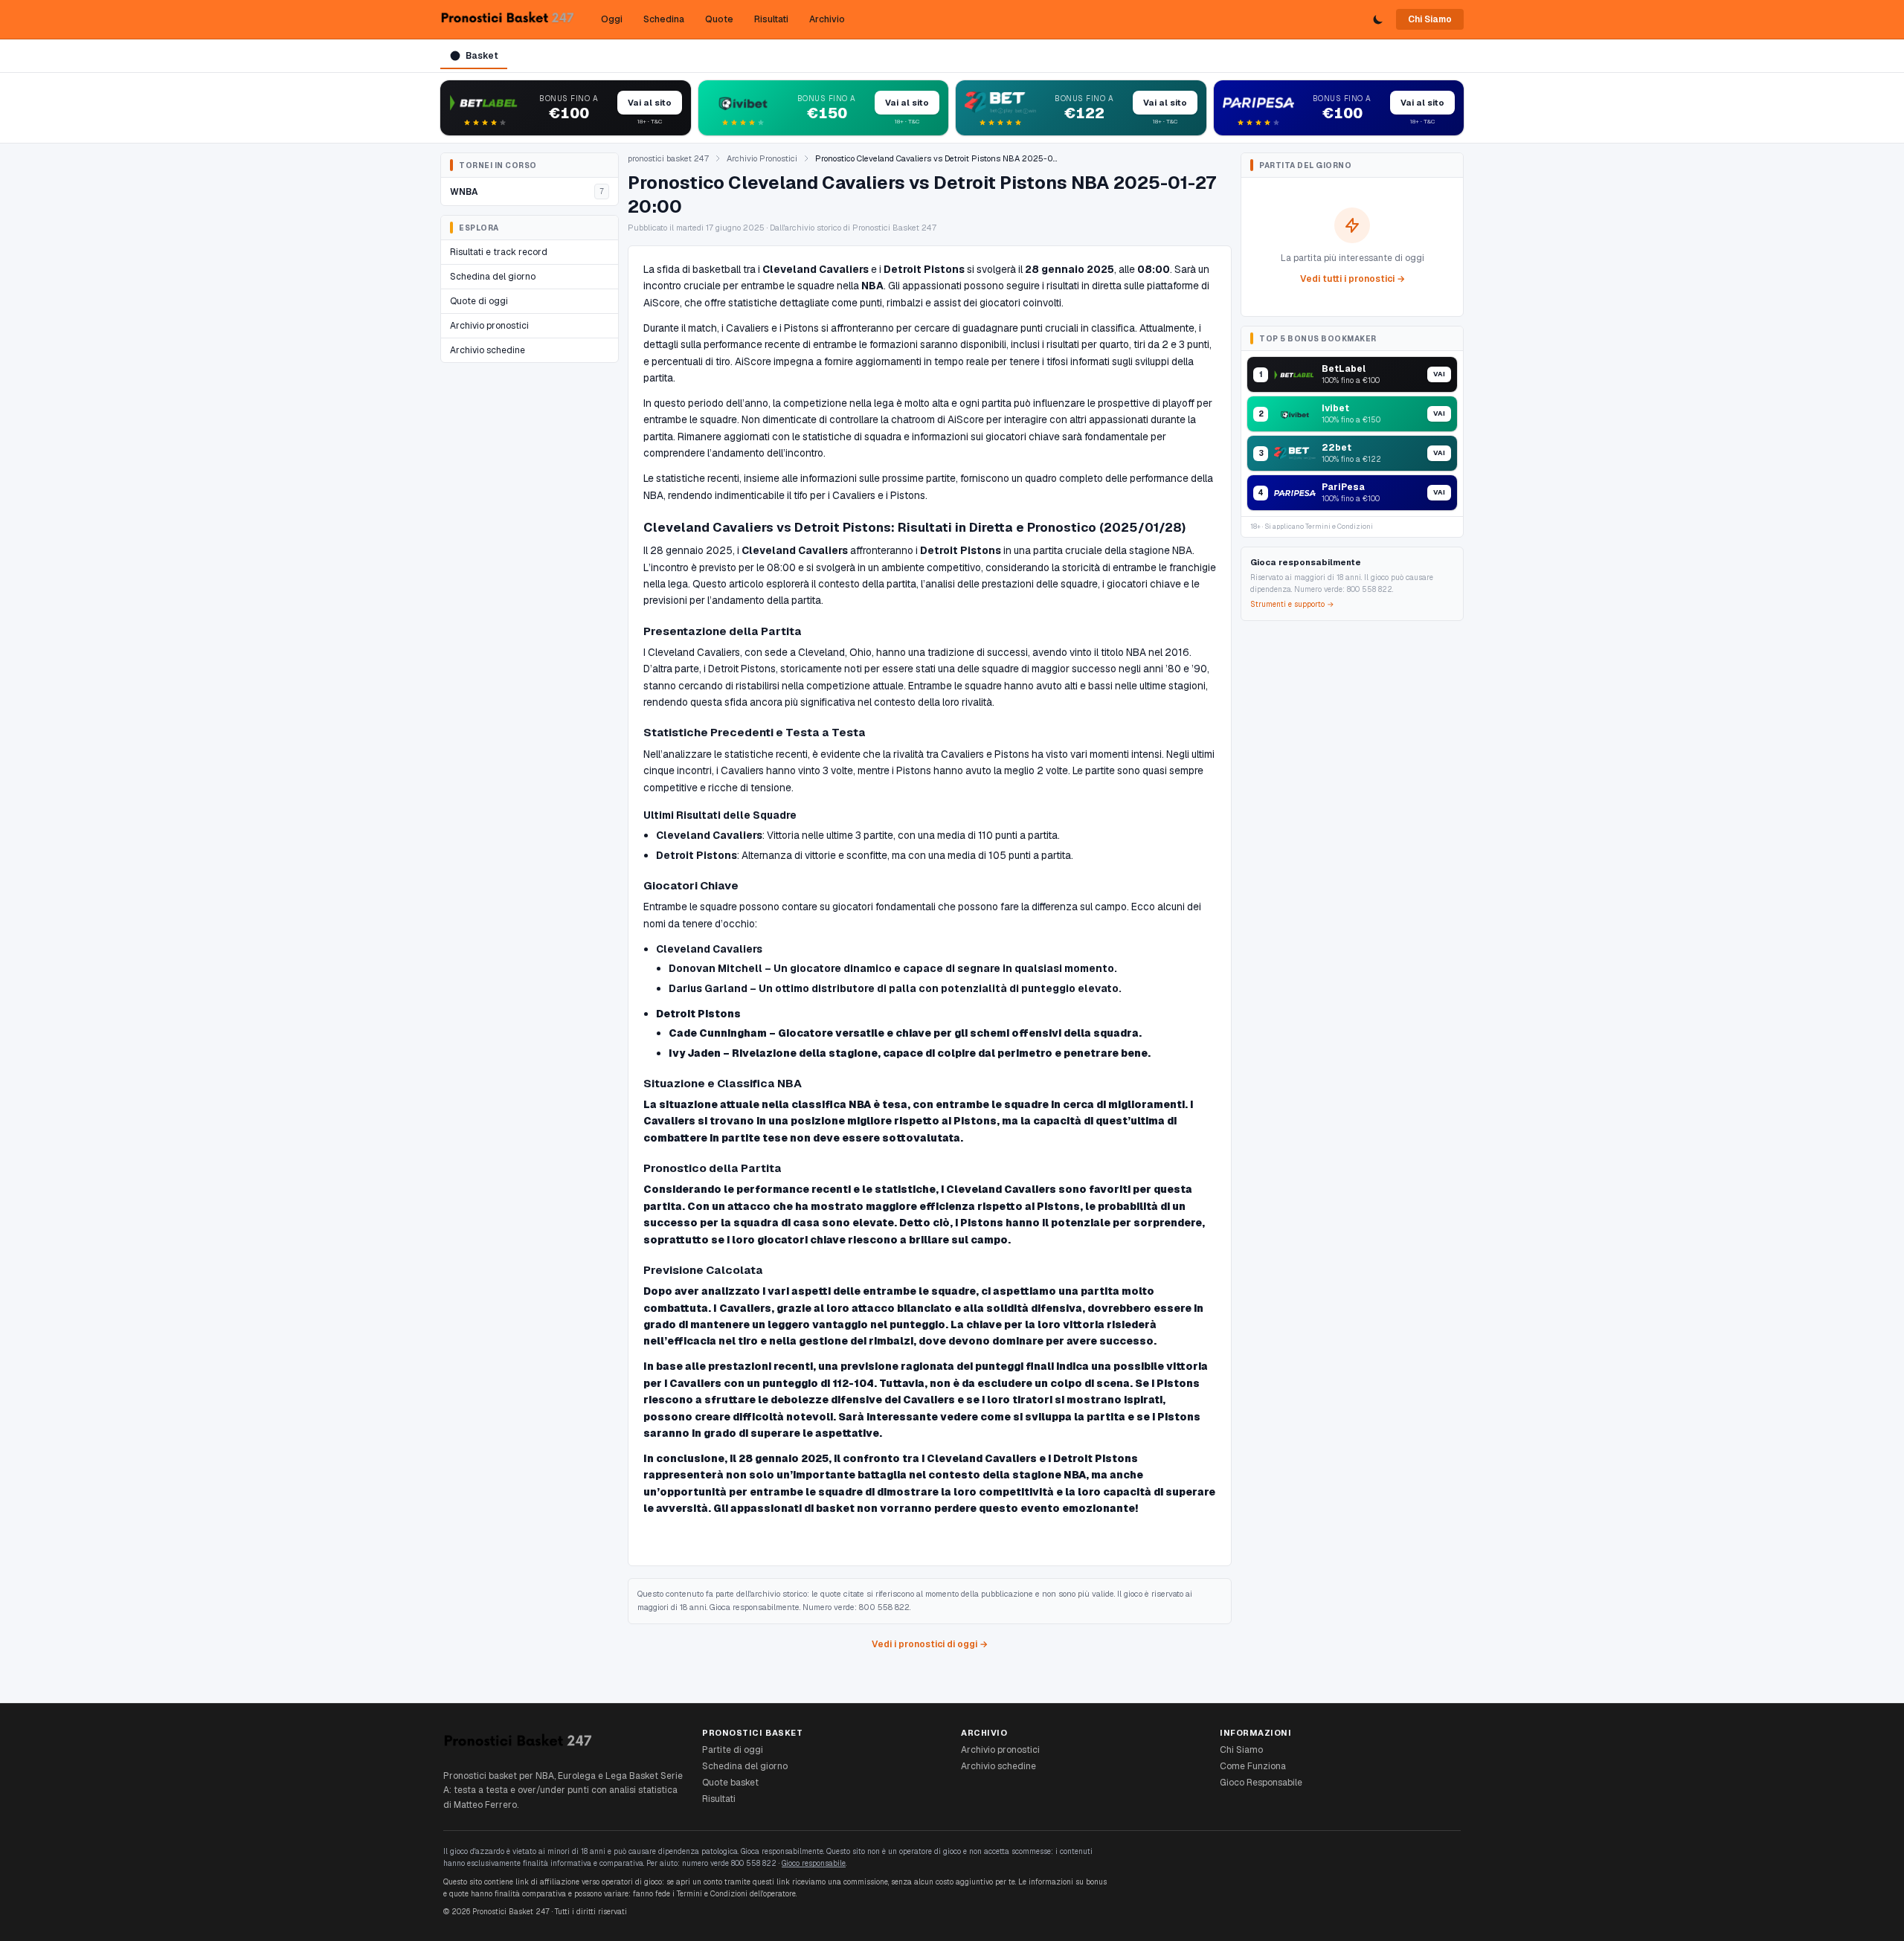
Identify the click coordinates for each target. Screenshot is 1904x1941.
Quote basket (730, 1783)
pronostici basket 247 (668, 158)
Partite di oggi (733, 1750)
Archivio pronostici (489, 326)
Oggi (612, 19)
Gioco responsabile (814, 1863)
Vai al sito (650, 103)
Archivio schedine (488, 350)
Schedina (664, 19)
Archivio (827, 19)
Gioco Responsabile (1261, 1783)
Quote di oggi (479, 301)
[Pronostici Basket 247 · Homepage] (507, 19)
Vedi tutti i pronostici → (1353, 279)
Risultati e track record (499, 252)
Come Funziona (1253, 1766)
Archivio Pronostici (762, 158)
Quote (719, 19)
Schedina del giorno (493, 277)
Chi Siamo (1430, 19)
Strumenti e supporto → (1292, 604)
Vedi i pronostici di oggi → (930, 1644)
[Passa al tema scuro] (1378, 19)
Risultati (771, 19)
